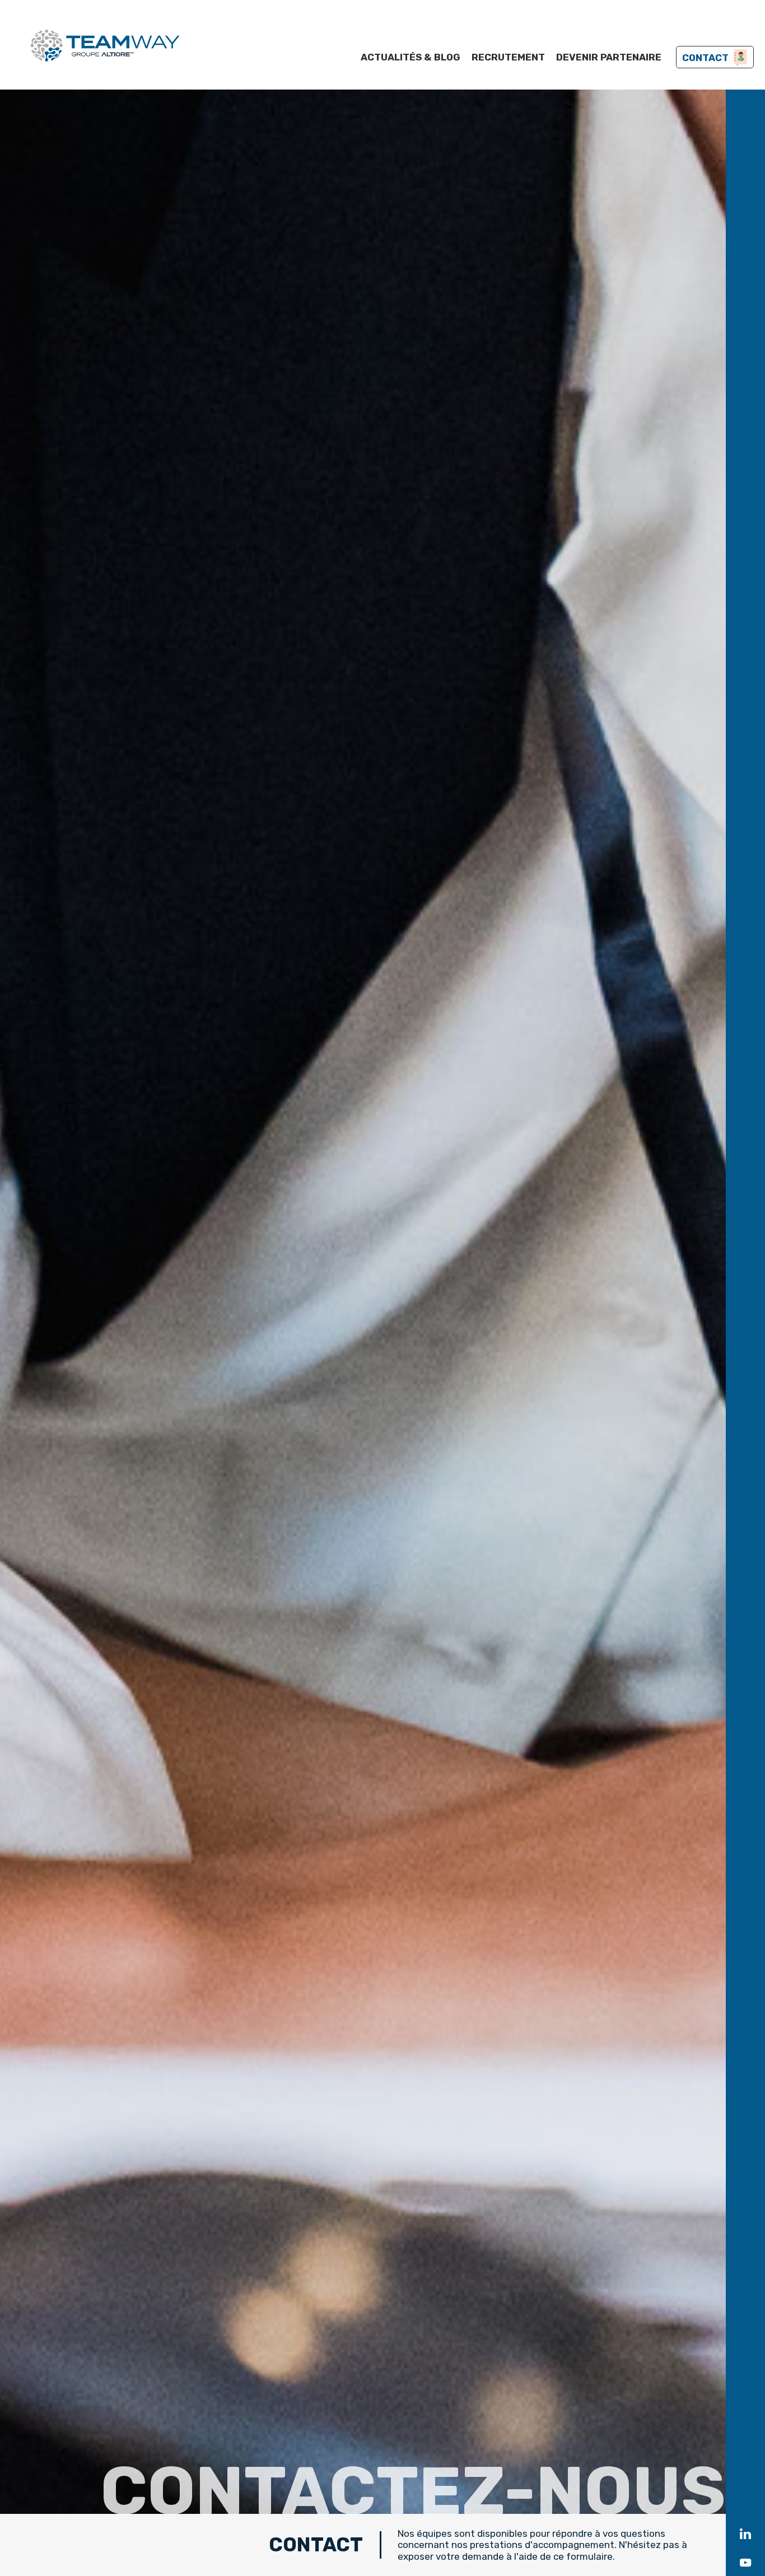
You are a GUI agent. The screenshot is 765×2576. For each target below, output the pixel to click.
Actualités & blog (411, 57)
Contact (705, 58)
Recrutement (508, 57)
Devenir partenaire (609, 57)
